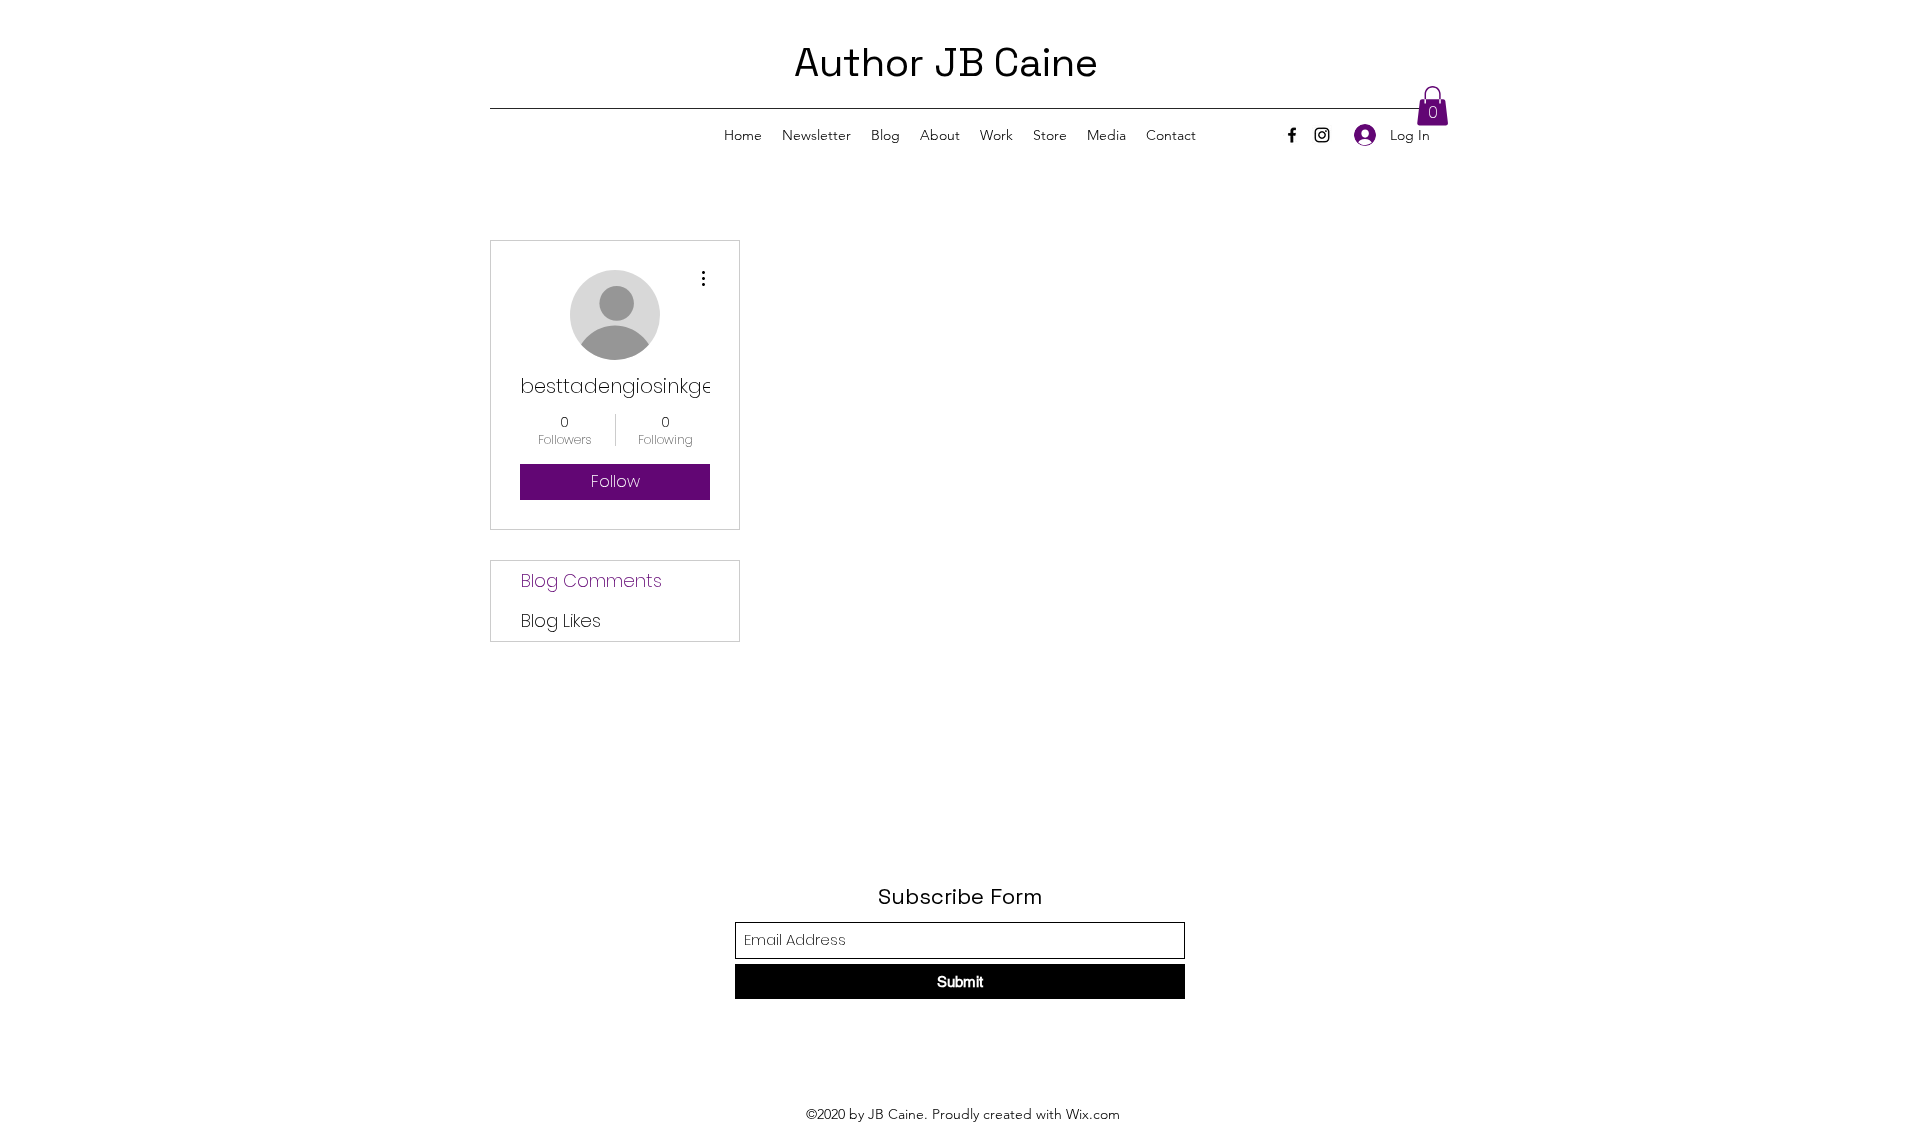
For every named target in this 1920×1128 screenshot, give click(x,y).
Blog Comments (591, 580)
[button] (1432, 105)
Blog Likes (561, 620)
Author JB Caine (946, 62)
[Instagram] (1322, 135)
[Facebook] (1292, 135)
